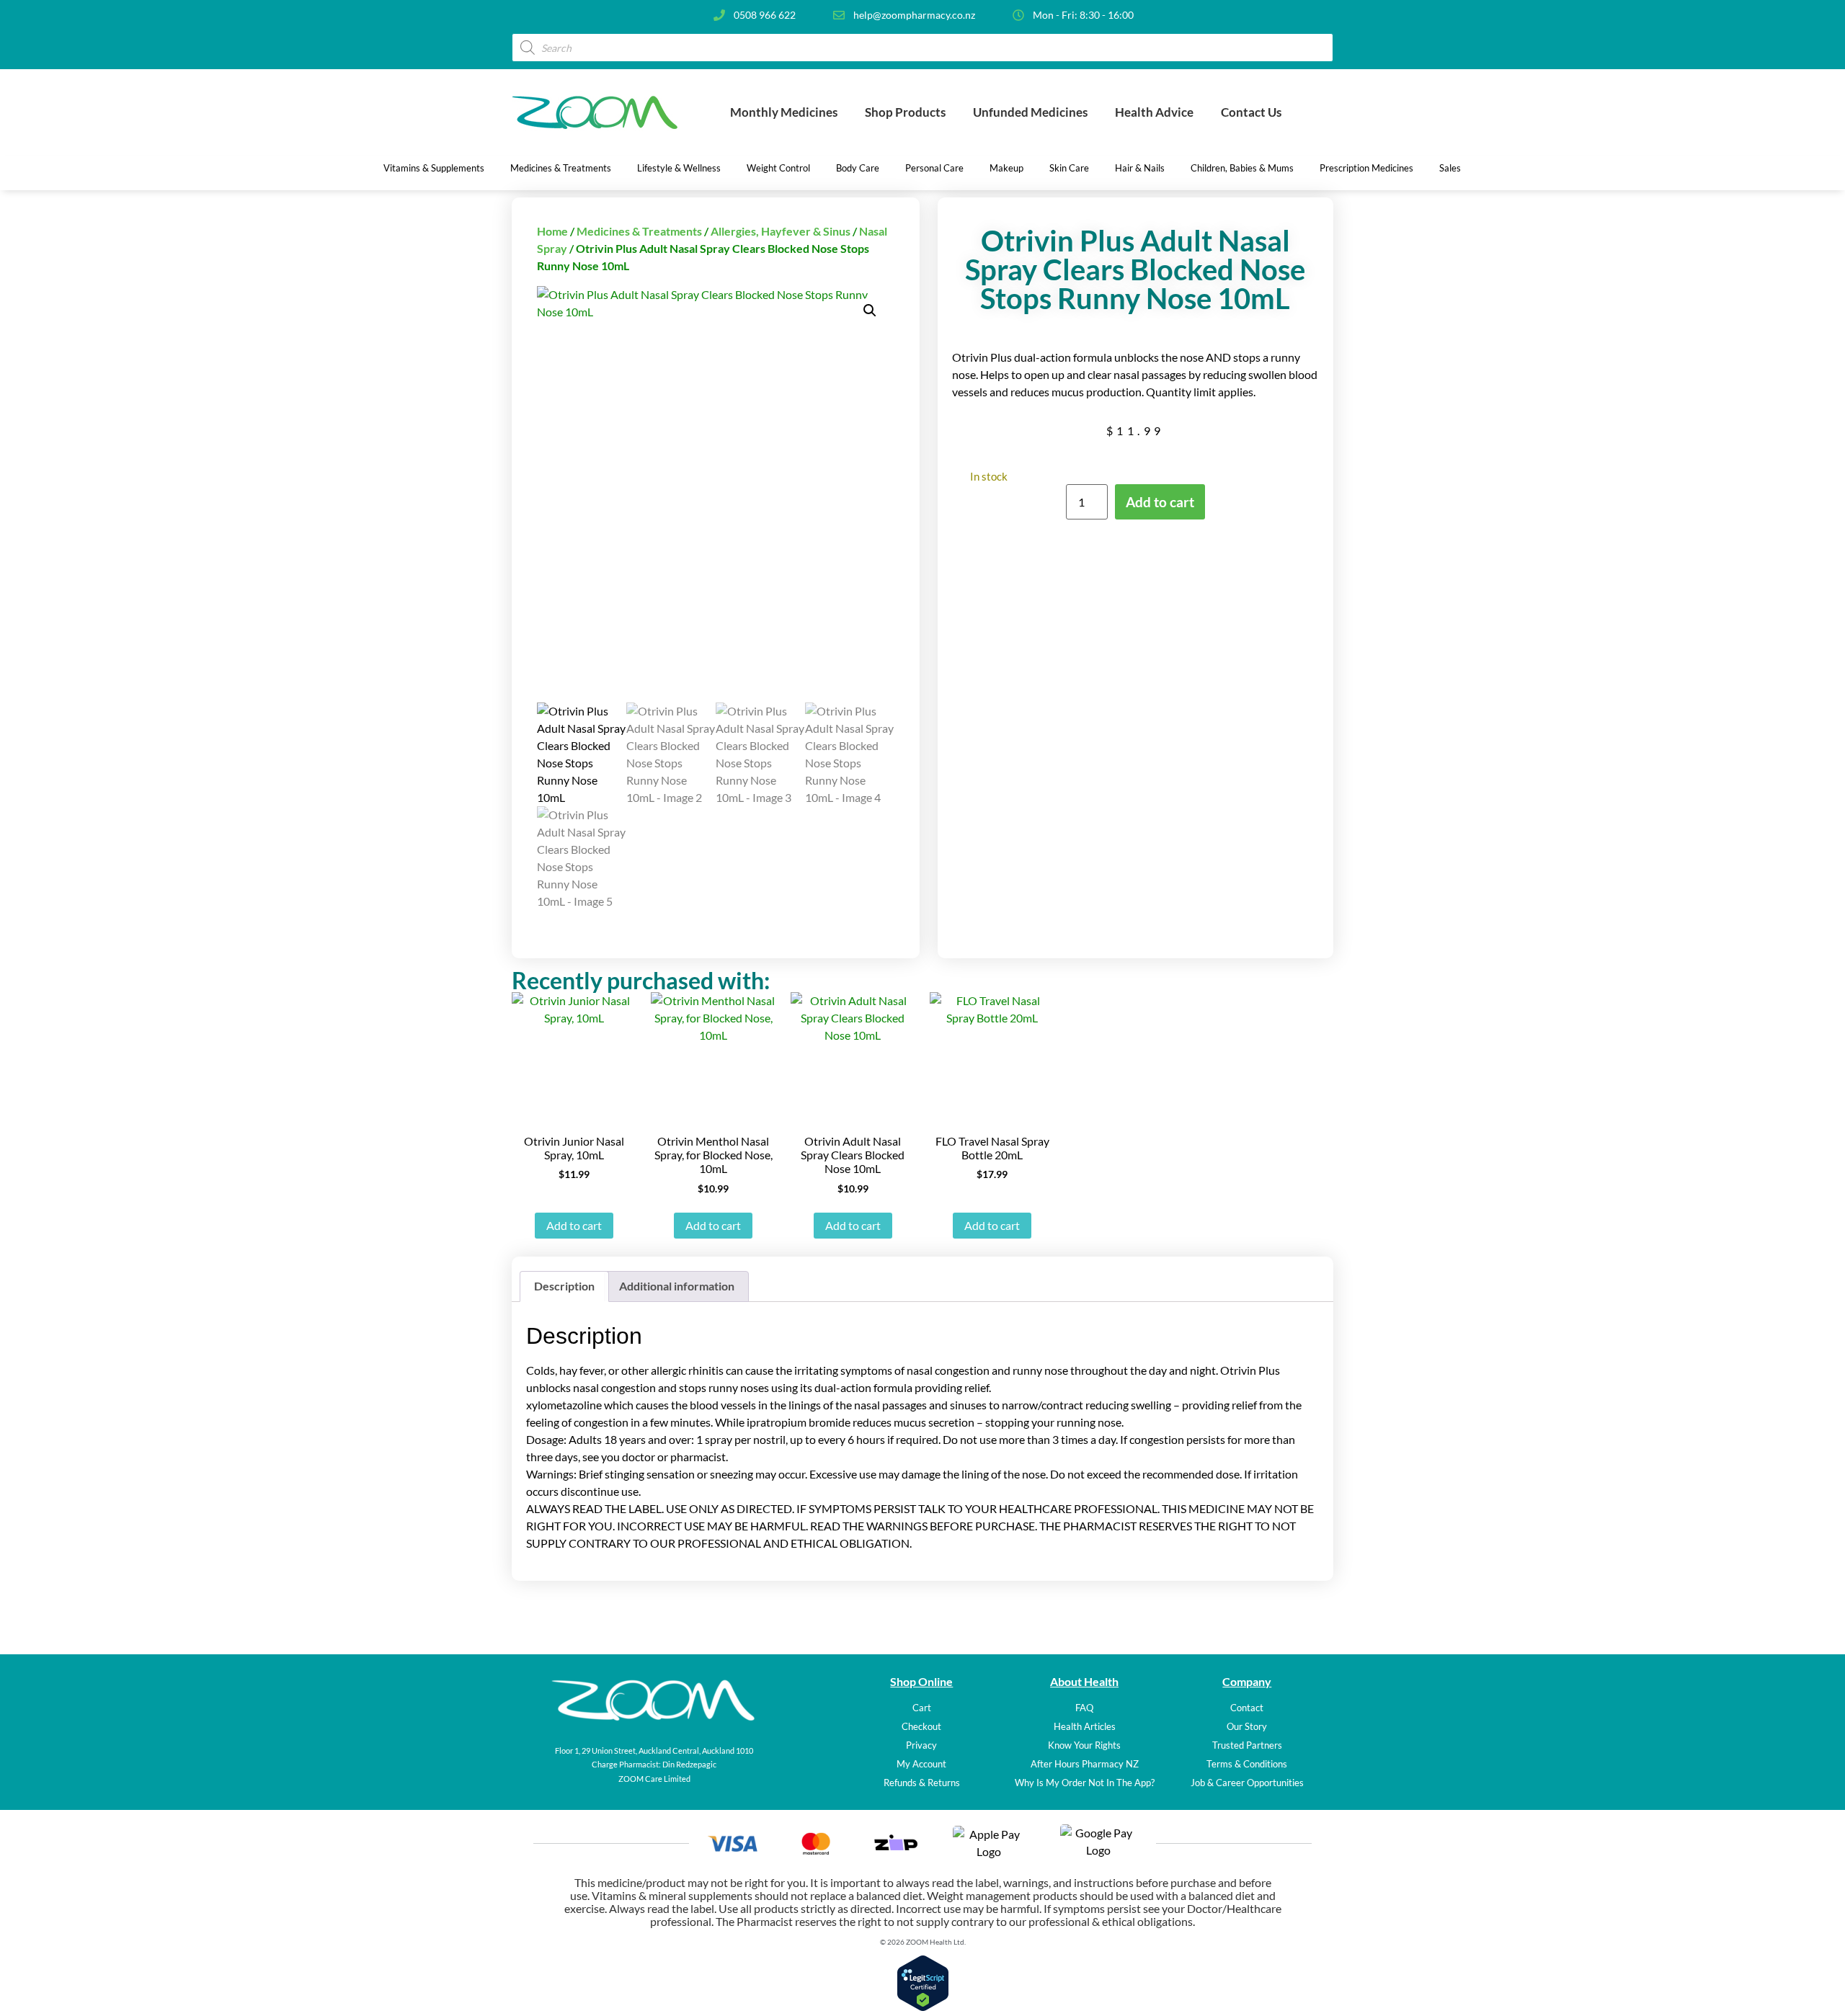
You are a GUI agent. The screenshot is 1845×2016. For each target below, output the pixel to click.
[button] (870, 311)
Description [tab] (564, 1286)
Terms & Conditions (1247, 1764)
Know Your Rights (1084, 1745)
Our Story (1247, 1726)
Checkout (921, 1726)
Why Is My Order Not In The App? (1085, 1783)
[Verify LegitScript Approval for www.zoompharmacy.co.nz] (923, 2007)
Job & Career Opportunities (1247, 1783)
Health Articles (1085, 1726)
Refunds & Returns (922, 1783)
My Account (921, 1764)
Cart (922, 1708)
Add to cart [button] (574, 1225)
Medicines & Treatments (639, 231)
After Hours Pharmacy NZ (1085, 1764)
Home (552, 231)
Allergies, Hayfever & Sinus (781, 231)
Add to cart (1160, 502)
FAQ (1084, 1708)
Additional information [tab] (677, 1286)
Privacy (921, 1745)
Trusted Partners (1247, 1745)
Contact (1247, 1708)
